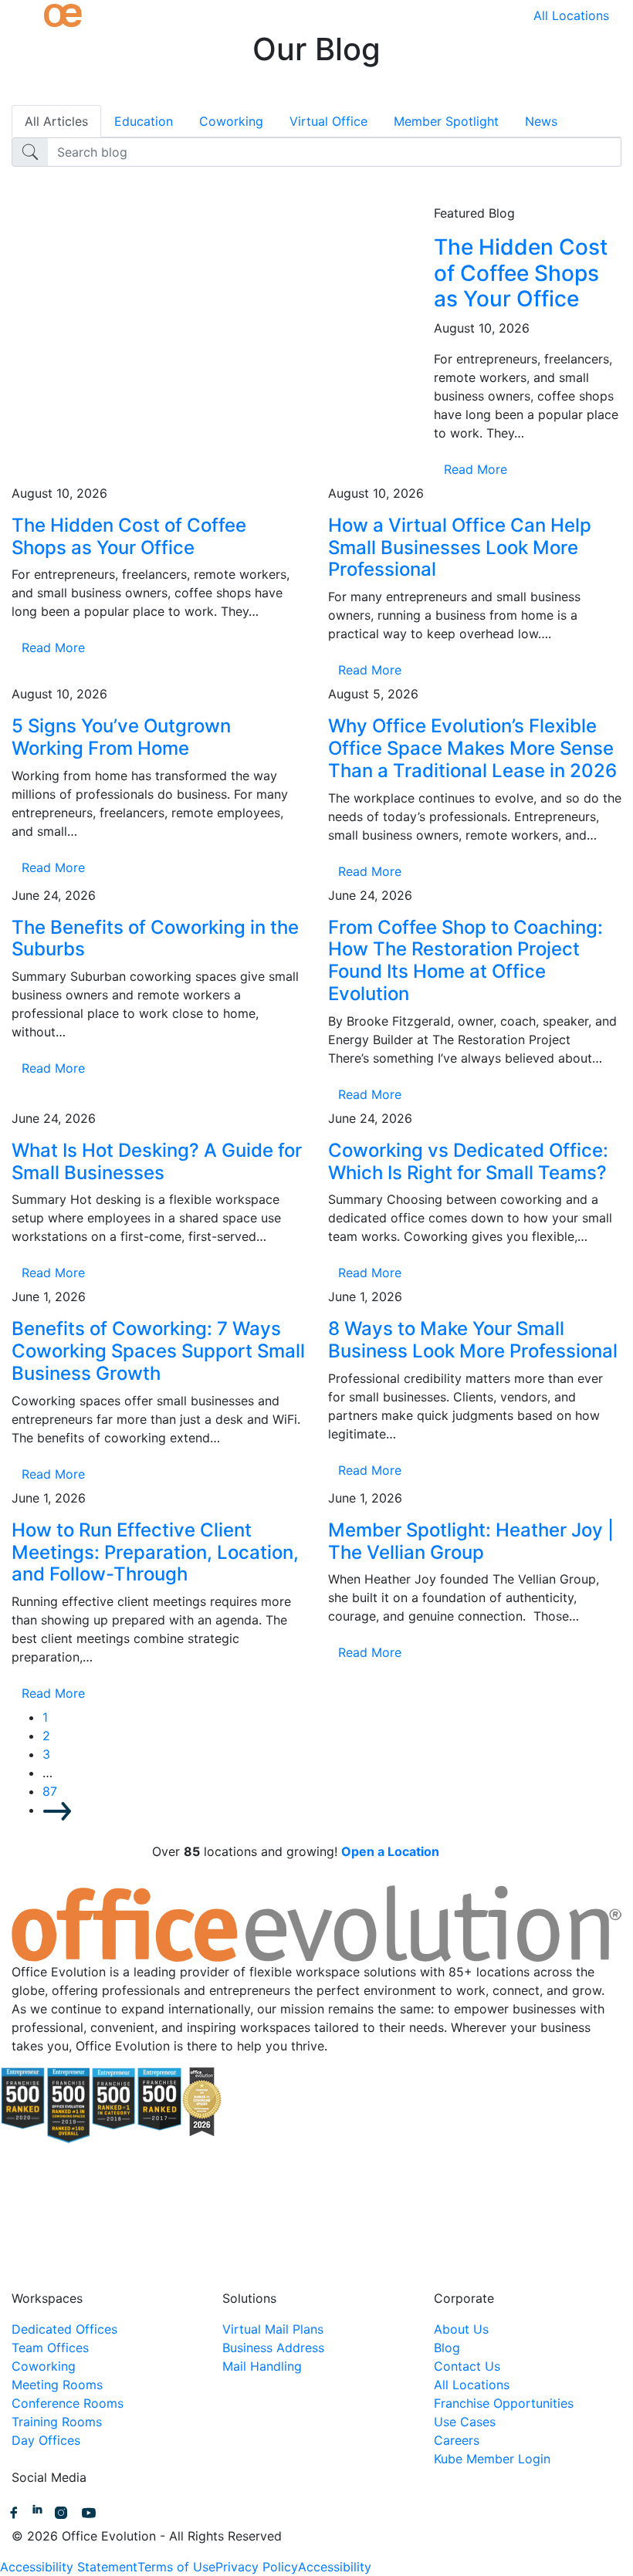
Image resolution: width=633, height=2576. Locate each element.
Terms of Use (176, 2567)
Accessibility (335, 2567)
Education (144, 121)
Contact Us (467, 2366)
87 (50, 1791)
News (541, 121)
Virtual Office (328, 121)
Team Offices (50, 2348)
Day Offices (46, 2440)
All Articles (56, 121)
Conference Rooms (68, 2403)
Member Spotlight (446, 121)
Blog (447, 2348)
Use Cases (465, 2422)
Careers (457, 2440)
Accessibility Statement (69, 2567)
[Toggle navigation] (22, 15)
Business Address (273, 2348)
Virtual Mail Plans (273, 2329)
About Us (461, 2329)
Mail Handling (262, 2366)
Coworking (231, 121)
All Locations (571, 15)
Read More (476, 469)
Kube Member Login (492, 2459)
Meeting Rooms (57, 2385)
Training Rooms (57, 2422)
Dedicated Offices (64, 2329)
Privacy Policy (257, 2567)
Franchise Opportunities (504, 2403)
